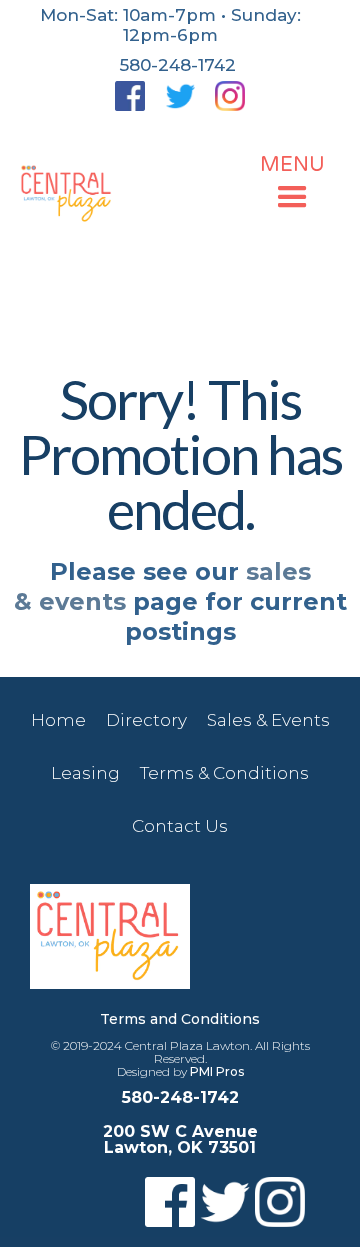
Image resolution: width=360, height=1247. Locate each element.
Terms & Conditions (224, 773)
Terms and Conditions (180, 1019)
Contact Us (180, 826)
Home (58, 720)
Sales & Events (268, 720)
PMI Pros (217, 1071)
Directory (146, 720)
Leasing (85, 773)
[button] (292, 185)
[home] (67, 194)
